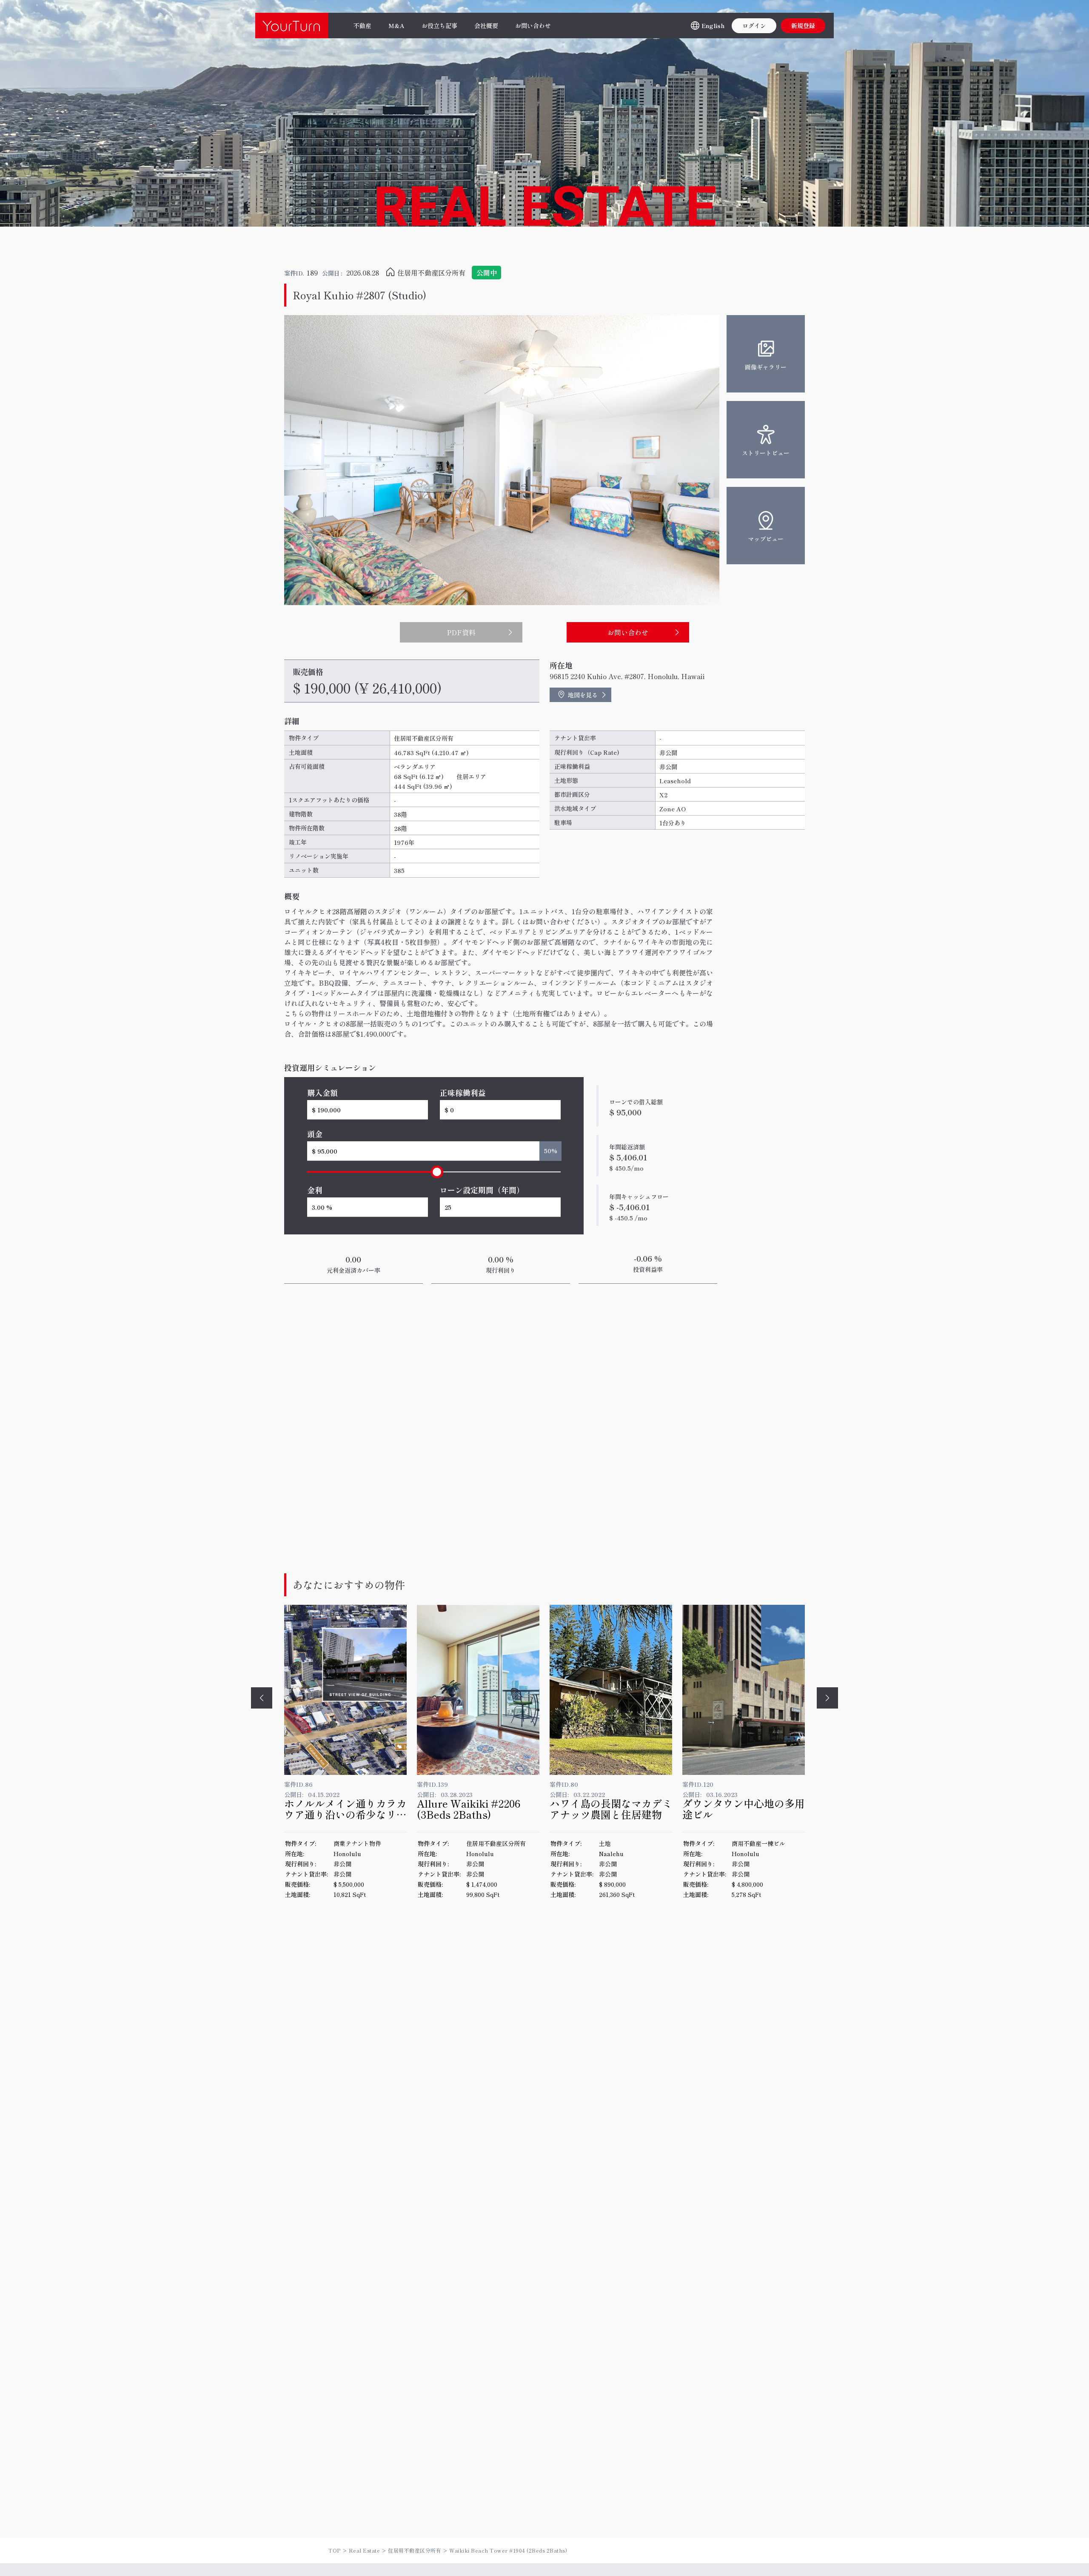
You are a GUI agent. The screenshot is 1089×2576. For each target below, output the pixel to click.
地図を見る (583, 695)
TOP (335, 2550)
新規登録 (803, 26)
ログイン (754, 26)
